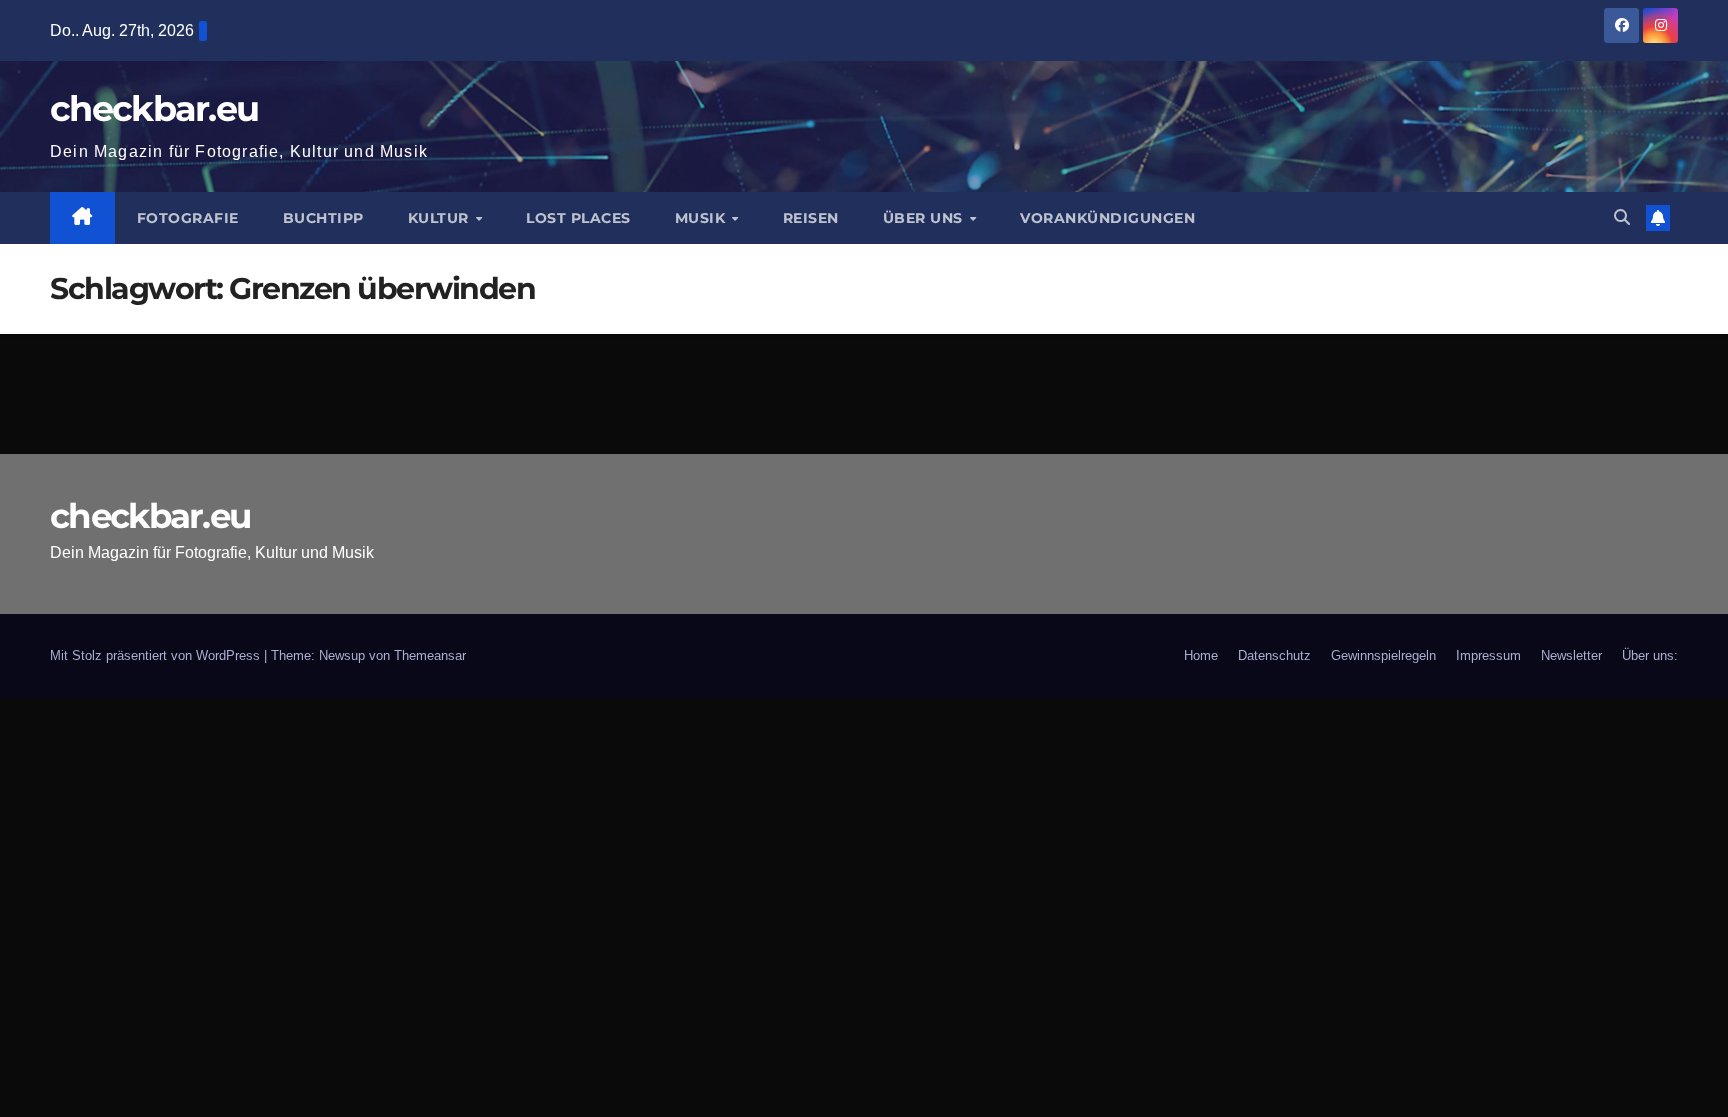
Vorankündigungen (1107, 218)
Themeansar (430, 655)
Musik (702, 218)
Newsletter (1571, 655)
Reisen (811, 218)
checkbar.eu (154, 108)
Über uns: (1650, 655)
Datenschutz (1274, 655)
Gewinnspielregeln (1383, 655)
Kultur (441, 218)
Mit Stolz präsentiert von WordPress (157, 655)
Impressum (1488, 655)
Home (1201, 655)
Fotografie (188, 218)
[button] (1622, 217)
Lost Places (578, 218)
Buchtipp (323, 218)
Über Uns (925, 218)
